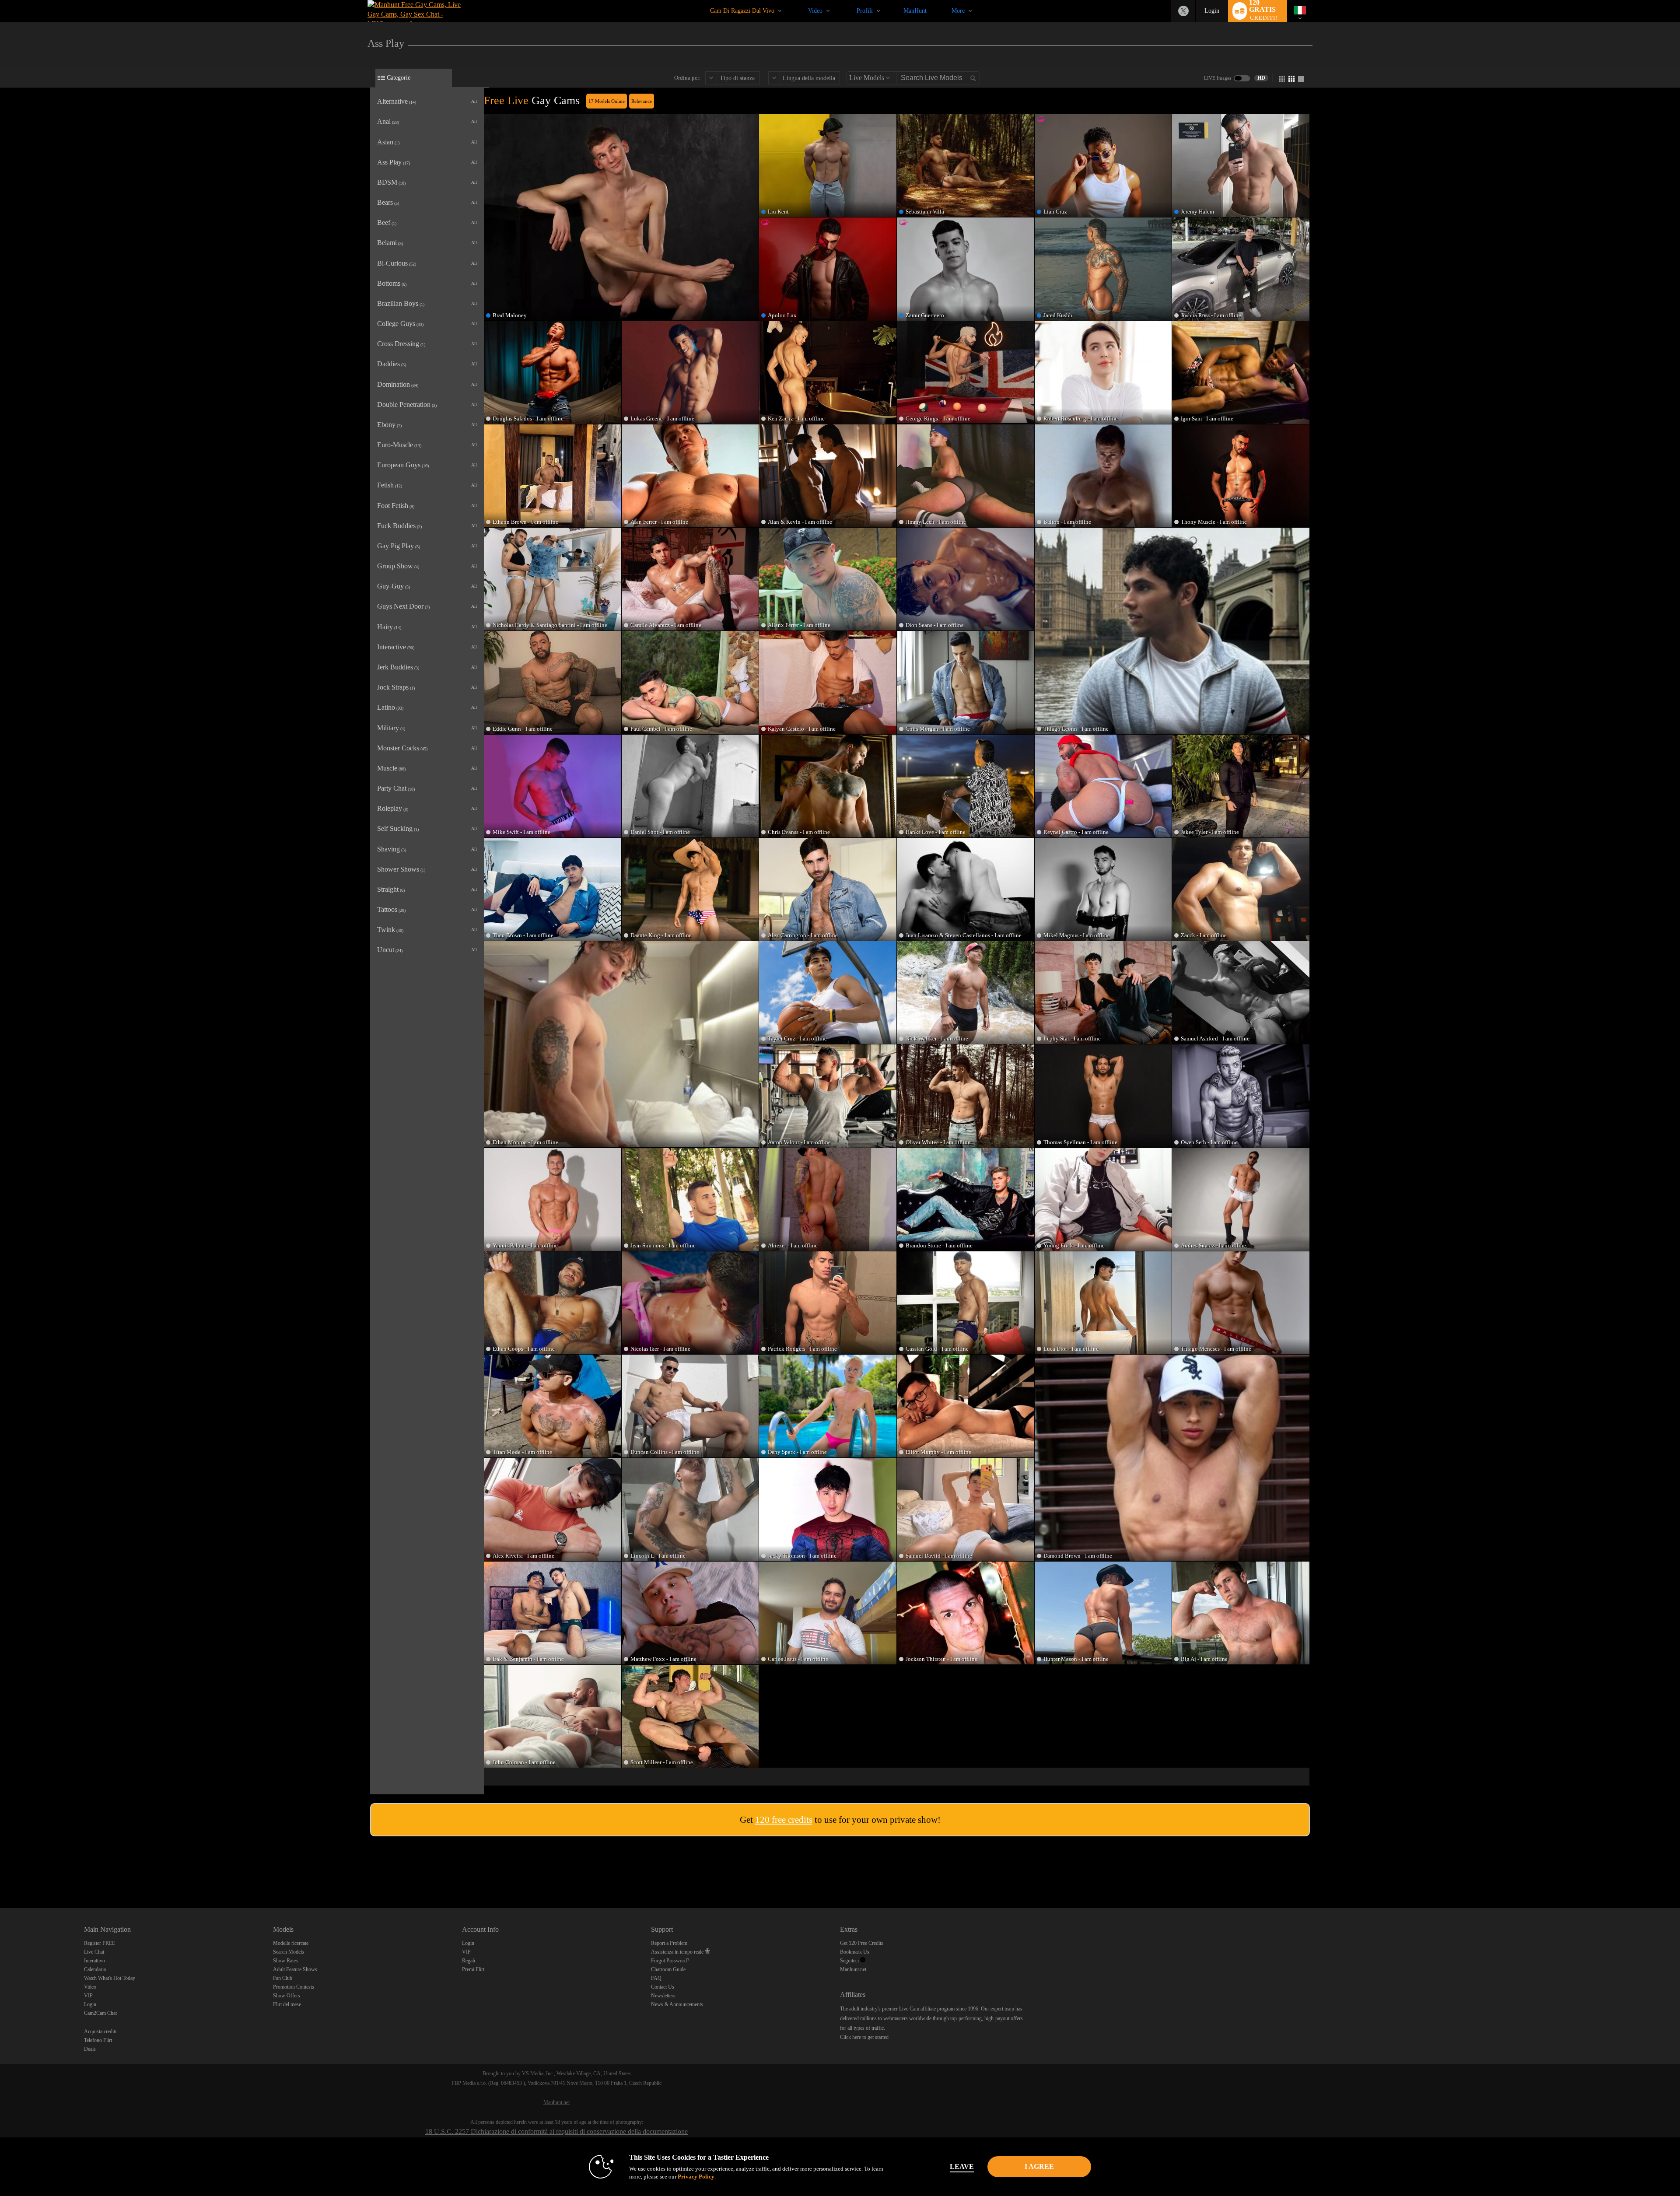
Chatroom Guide (668, 1969)
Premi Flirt (473, 1969)
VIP (88, 1996)
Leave (962, 2166)
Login (1212, 11)
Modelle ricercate (291, 1943)
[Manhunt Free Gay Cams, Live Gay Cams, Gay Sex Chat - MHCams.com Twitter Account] (1183, 11)
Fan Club (283, 1978)
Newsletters (663, 1996)
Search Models (289, 1952)
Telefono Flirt (98, 2040)
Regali (469, 1961)
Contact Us (663, 1987)
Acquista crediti (100, 2031)
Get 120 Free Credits (862, 1943)
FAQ (656, 1978)
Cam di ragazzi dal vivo (742, 11)
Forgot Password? (670, 1961)
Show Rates (285, 1961)
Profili (865, 11)
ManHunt (915, 11)
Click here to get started (864, 2037)
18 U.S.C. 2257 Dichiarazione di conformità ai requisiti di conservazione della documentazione (556, 2131)
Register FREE (100, 1943)
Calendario (95, 1969)
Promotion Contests (294, 1987)
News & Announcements (677, 2004)
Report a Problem (669, 1943)
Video (815, 11)
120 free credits (784, 1820)
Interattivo (94, 1961)
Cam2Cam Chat (100, 2013)
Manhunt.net (853, 1969)
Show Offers (287, 1996)
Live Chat (94, 1952)
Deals (90, 2049)
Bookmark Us (855, 1952)
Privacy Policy (696, 2177)
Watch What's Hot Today (110, 1978)
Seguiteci (850, 1961)
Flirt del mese (287, 2004)
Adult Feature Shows (295, 1969)
